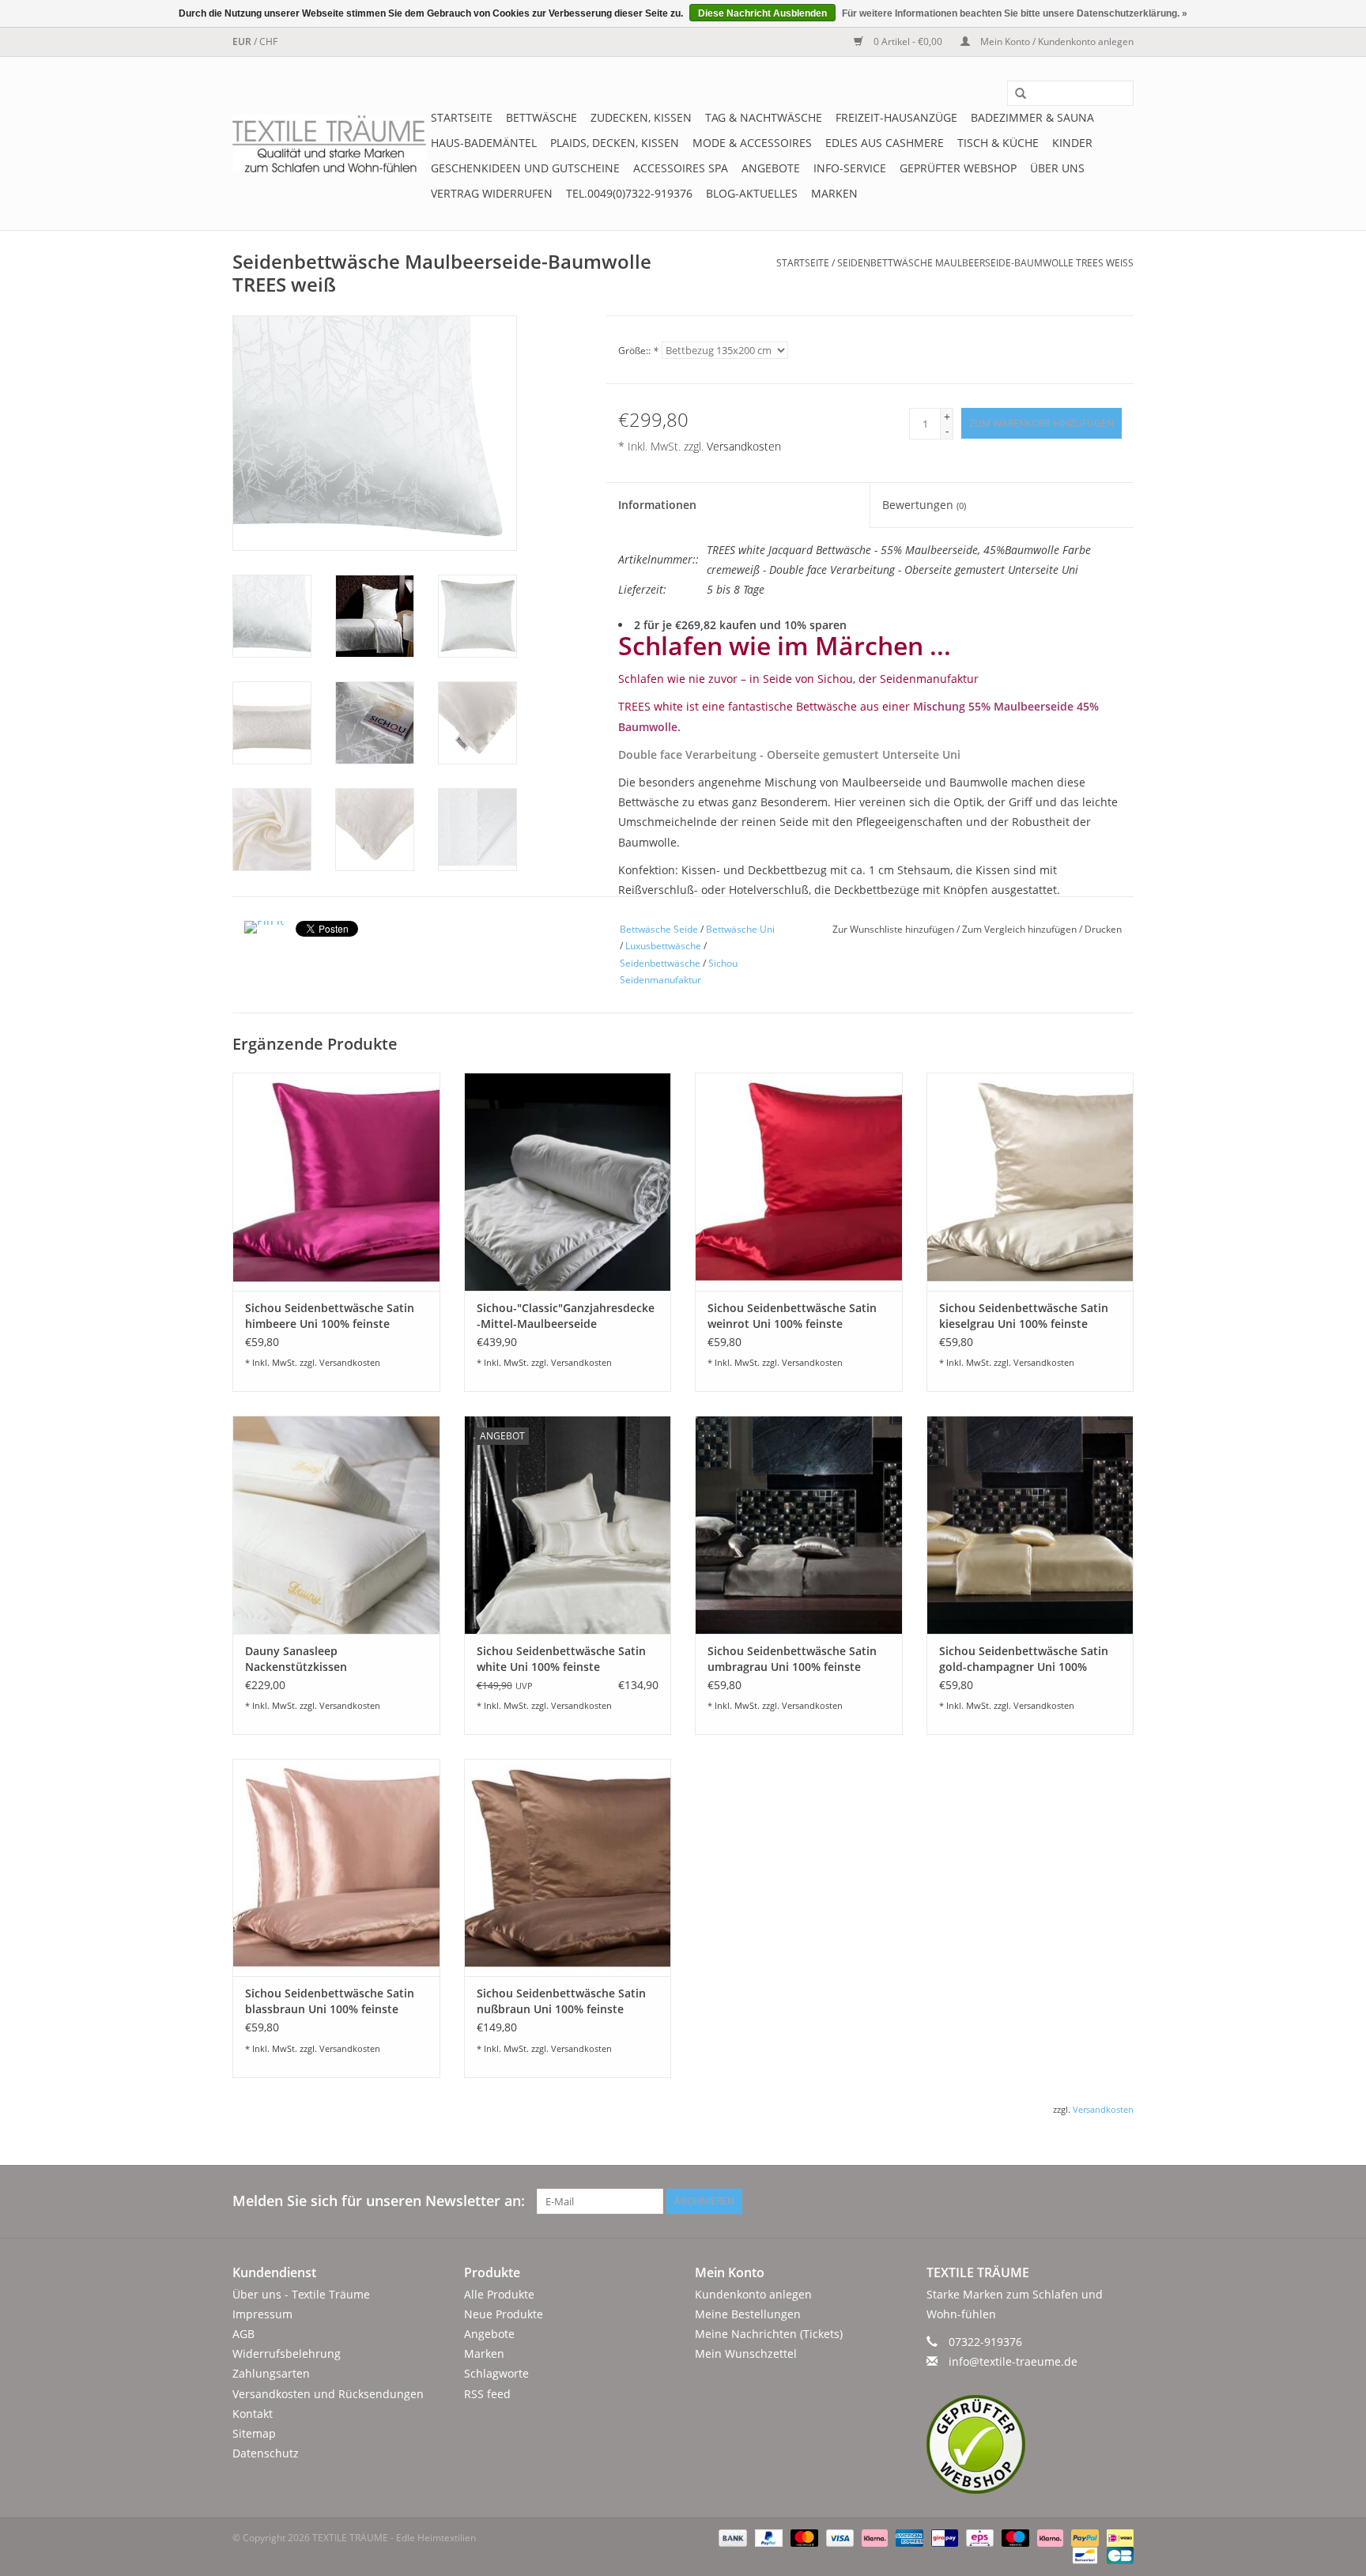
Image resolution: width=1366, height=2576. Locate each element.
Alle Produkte (499, 2294)
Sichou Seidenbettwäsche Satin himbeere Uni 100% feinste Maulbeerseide (330, 1316)
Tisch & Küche (998, 143)
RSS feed (487, 2394)
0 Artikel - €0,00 (908, 41)
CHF (268, 41)
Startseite (462, 117)
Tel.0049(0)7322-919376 (629, 193)
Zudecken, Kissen (641, 117)
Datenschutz (266, 2453)
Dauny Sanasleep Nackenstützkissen (296, 1659)
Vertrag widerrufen (492, 193)
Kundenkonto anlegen (753, 2294)
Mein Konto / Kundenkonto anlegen (1056, 41)
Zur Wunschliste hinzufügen (894, 929)
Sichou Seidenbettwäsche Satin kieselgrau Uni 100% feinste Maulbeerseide (1024, 1316)
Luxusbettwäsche (663, 946)
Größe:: (638, 351)
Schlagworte (496, 2373)
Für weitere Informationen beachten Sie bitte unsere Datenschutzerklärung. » (1015, 13)
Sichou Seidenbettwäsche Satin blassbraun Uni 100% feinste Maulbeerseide (330, 2001)
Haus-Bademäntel (484, 143)
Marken (834, 193)
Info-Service (850, 168)
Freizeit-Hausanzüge (896, 117)
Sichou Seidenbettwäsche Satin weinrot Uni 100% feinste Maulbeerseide (792, 1316)
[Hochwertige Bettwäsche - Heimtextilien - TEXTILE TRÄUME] (329, 144)
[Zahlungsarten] (731, 2538)
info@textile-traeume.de (1013, 2361)
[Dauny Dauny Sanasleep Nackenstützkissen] (336, 1524)
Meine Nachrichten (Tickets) (769, 2334)
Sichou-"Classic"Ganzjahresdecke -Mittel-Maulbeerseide (566, 1316)
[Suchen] (1015, 94)
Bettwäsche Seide (659, 929)
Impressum (262, 2314)
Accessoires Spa (681, 168)
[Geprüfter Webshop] (1030, 2444)
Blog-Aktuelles (752, 193)
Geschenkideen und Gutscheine (525, 168)
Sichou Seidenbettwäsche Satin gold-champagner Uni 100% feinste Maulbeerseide (1024, 1659)
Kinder (1072, 143)
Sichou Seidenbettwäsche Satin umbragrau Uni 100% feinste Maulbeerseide (792, 1659)
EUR (243, 41)
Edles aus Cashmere (885, 143)
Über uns (1057, 168)
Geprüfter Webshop (958, 168)
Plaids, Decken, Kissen (615, 143)
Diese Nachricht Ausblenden (762, 13)
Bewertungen (924, 505)
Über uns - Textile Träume (301, 2294)
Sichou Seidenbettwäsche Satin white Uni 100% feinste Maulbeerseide (561, 1659)
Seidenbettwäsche (660, 963)
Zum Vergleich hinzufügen (1021, 929)
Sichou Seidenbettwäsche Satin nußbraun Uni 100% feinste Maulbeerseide (561, 2001)
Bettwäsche (541, 117)
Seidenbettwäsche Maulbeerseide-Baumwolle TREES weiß (985, 263)
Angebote (771, 168)
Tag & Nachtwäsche (764, 117)
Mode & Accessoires (752, 143)
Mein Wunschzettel (746, 2353)
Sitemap (254, 2433)
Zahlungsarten (271, 2373)
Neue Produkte (504, 2314)
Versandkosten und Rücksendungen (328, 2394)
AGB (243, 2334)
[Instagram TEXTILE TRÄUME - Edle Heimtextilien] (1121, 2201)
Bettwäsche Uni (740, 929)
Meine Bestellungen (748, 2314)
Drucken (1103, 929)
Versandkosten (744, 446)
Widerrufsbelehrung (287, 2353)
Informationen (657, 505)
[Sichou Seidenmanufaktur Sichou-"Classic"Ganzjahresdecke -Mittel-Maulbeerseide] (568, 1181)
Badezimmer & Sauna (1032, 117)
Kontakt (253, 2414)
